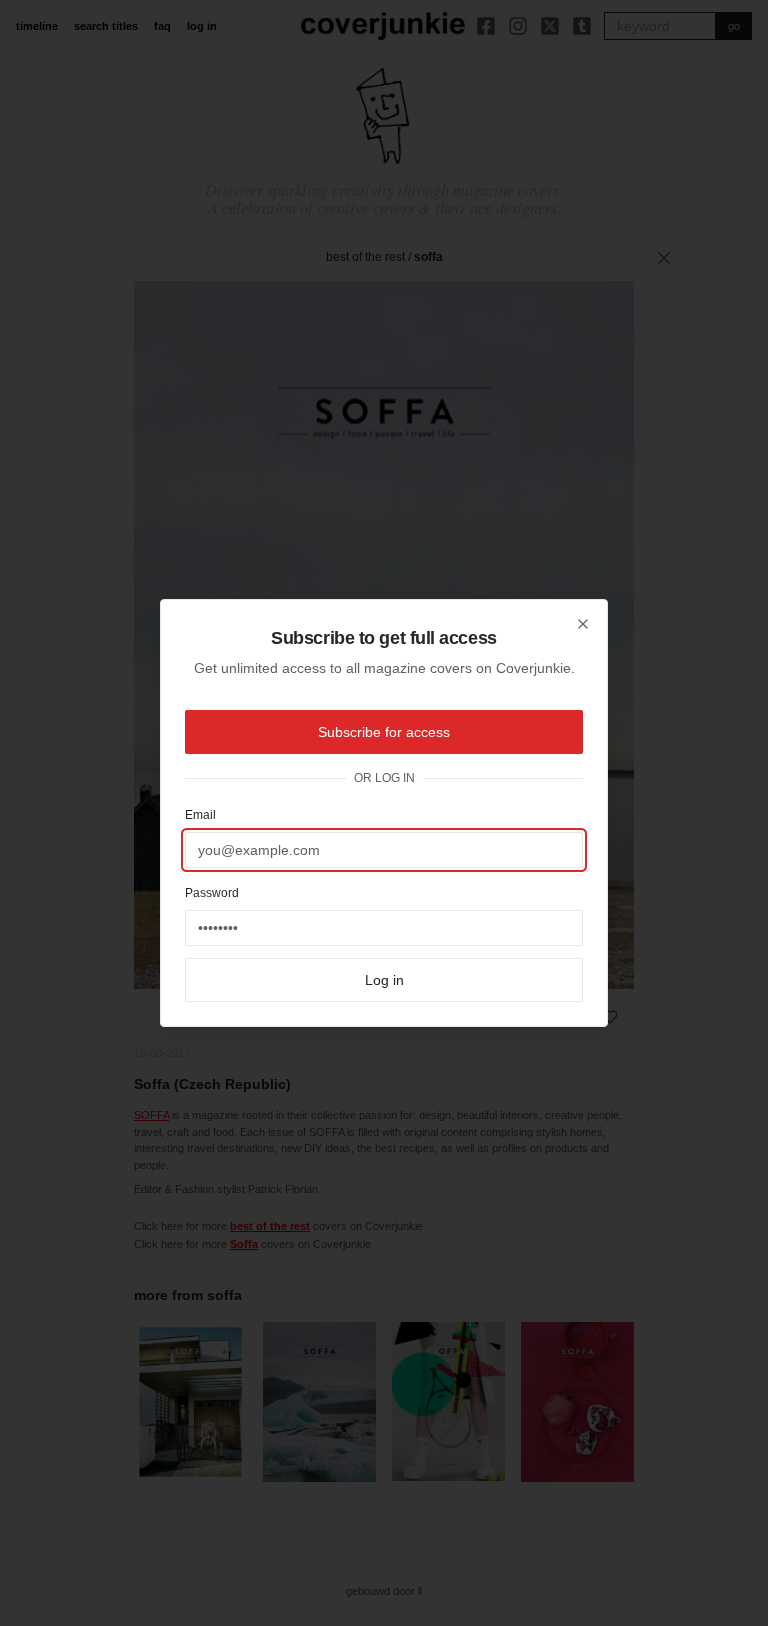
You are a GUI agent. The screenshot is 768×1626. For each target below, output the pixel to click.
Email (200, 815)
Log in (384, 980)
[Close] (583, 624)
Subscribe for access (384, 732)
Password (212, 893)
